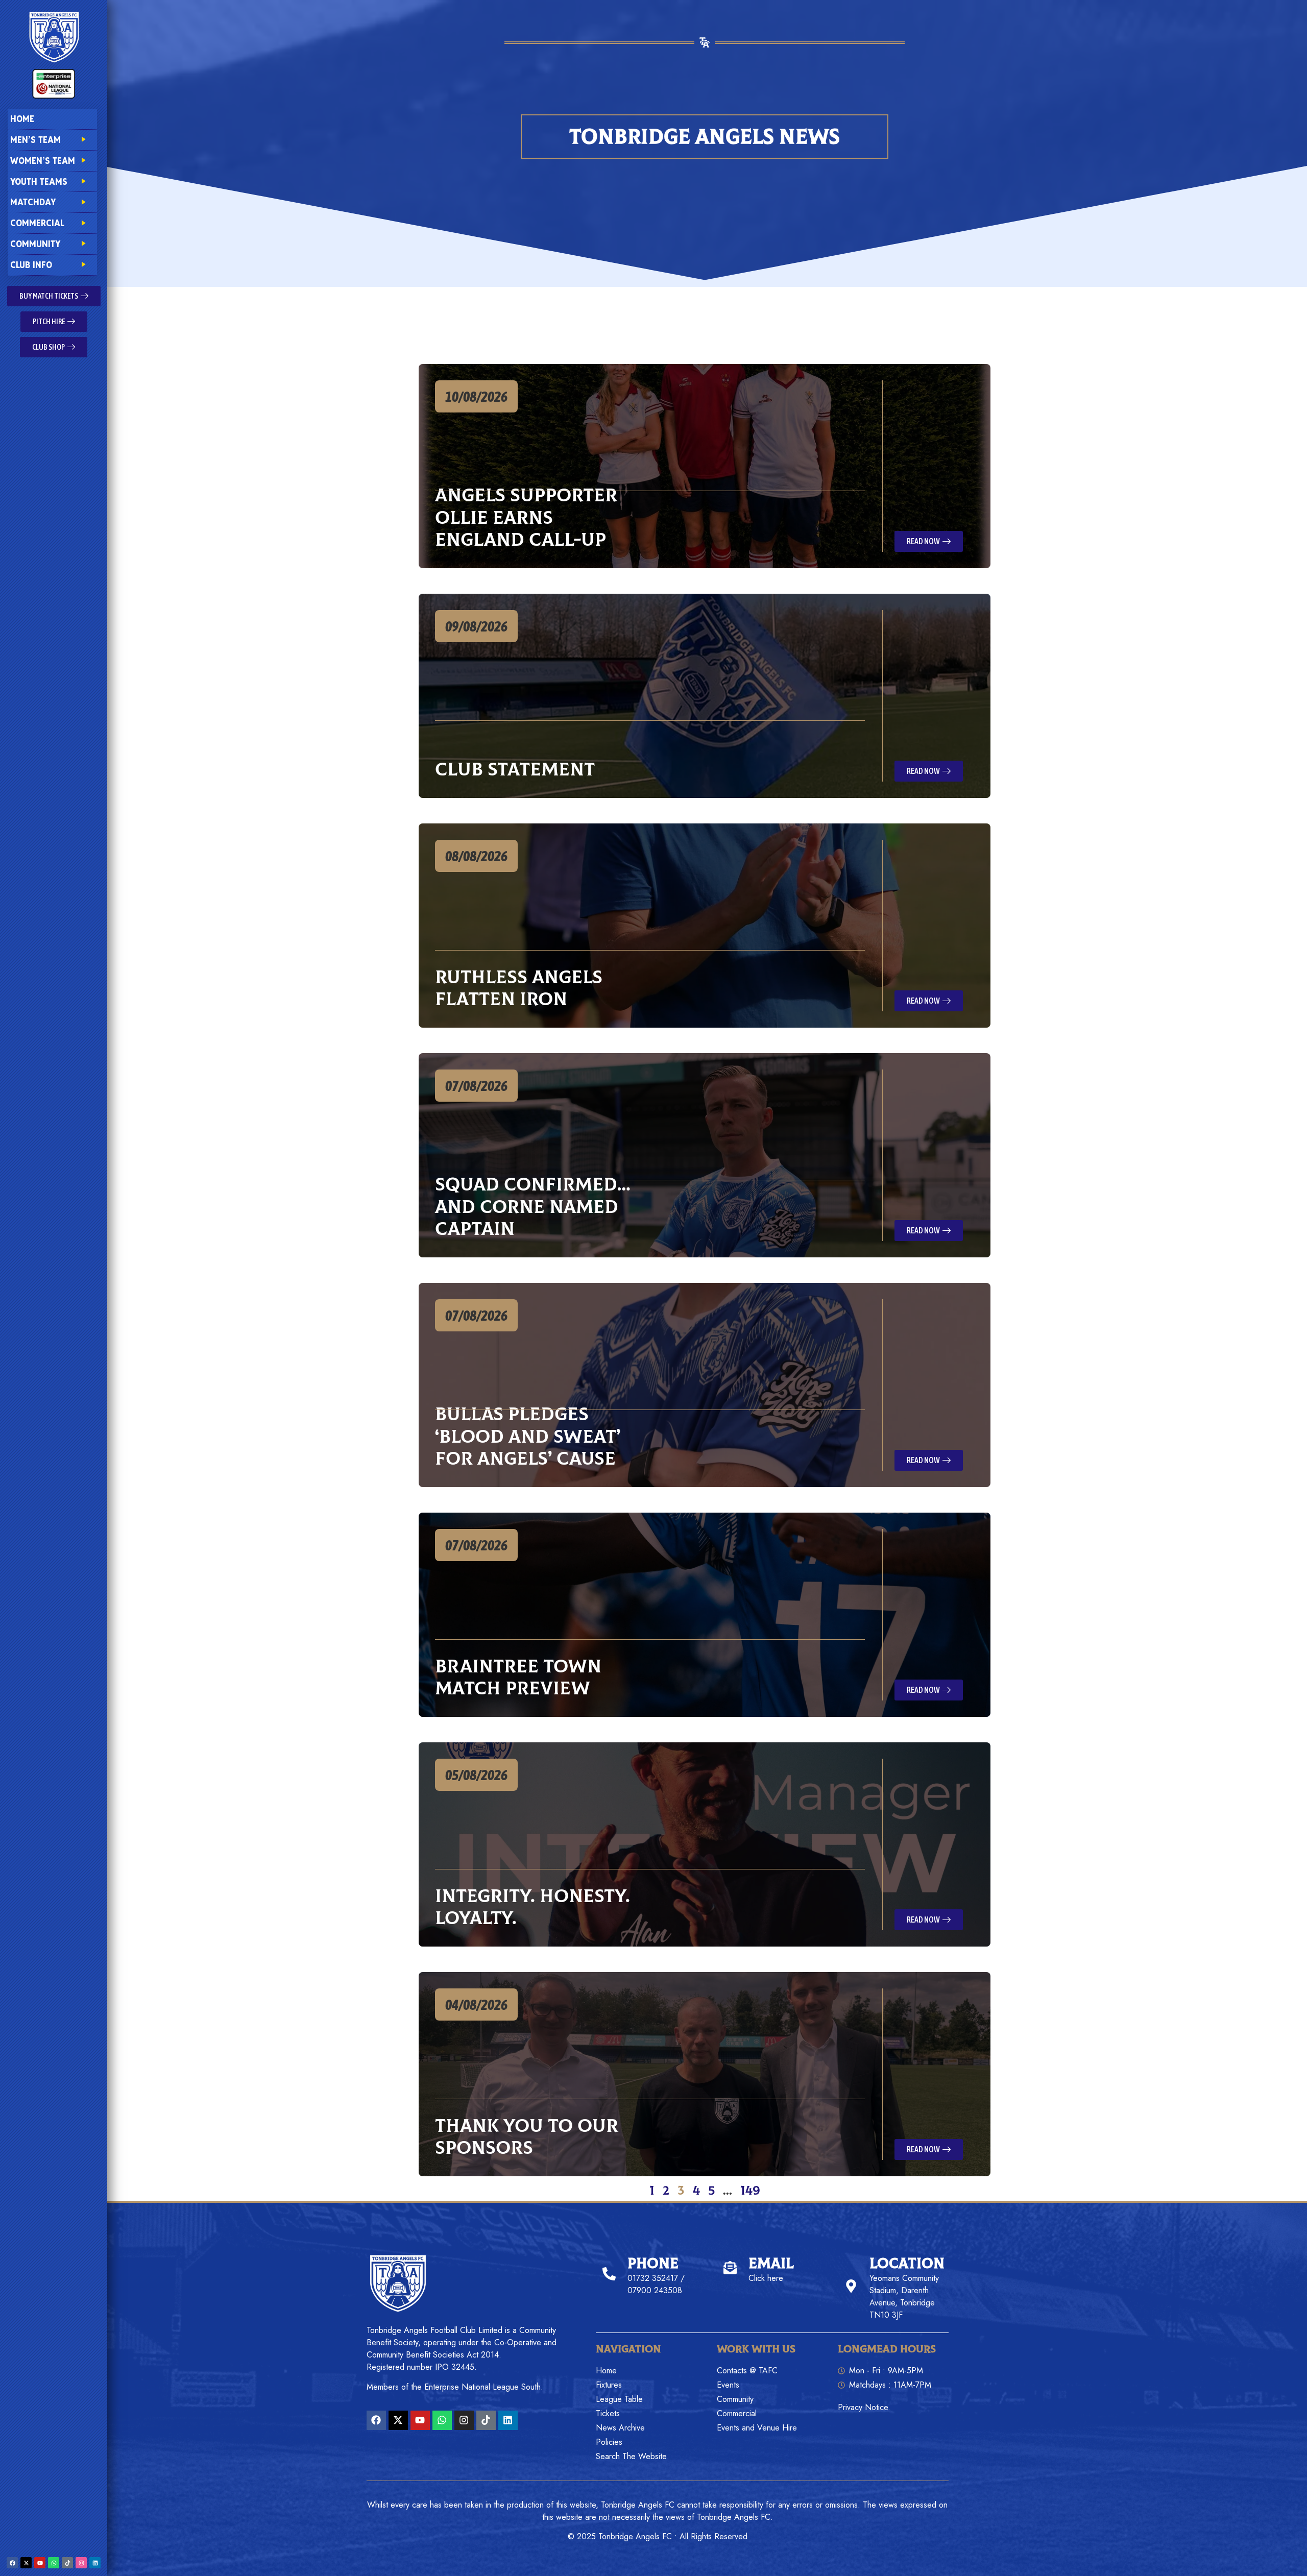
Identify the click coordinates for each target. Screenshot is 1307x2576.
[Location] (851, 2286)
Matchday (33, 202)
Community (35, 244)
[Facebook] (12, 2563)
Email (771, 2264)
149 (750, 2191)
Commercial (37, 223)
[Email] (730, 2268)
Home (22, 119)
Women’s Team (43, 161)
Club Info (31, 265)
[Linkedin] (95, 2563)
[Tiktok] (67, 2563)
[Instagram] (81, 2563)
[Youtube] (40, 2563)
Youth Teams (39, 181)
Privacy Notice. (864, 2407)
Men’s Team (35, 140)
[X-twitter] (26, 2563)
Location (907, 2264)
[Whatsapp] (54, 2563)
